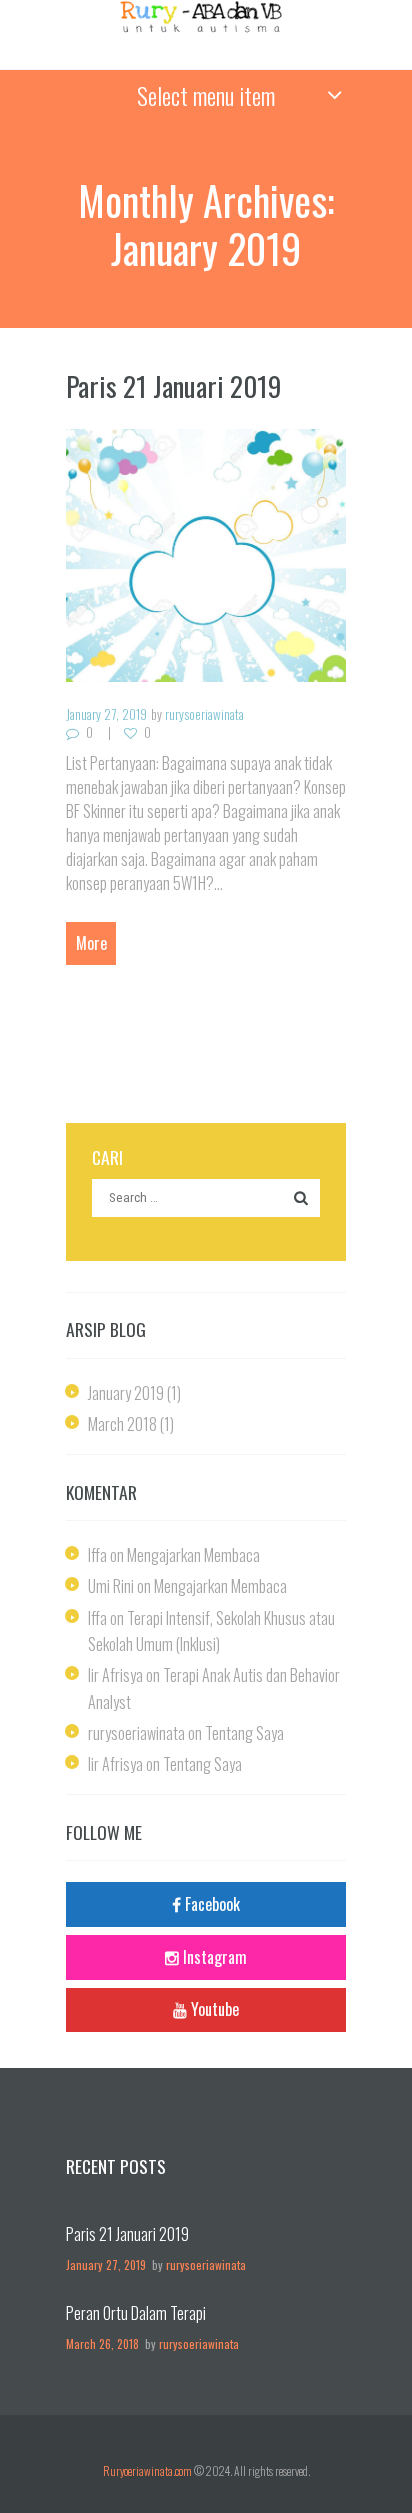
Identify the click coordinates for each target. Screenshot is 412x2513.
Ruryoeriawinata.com (147, 2470)
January (126, 1393)
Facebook (212, 1904)
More (91, 943)
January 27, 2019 (106, 714)
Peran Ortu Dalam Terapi (136, 2313)
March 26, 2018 (102, 2343)
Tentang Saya (244, 1733)
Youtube (215, 2009)
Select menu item (206, 95)
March (122, 1424)
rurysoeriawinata (204, 714)
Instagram (215, 1957)
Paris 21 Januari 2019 (173, 386)
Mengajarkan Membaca (193, 1555)
